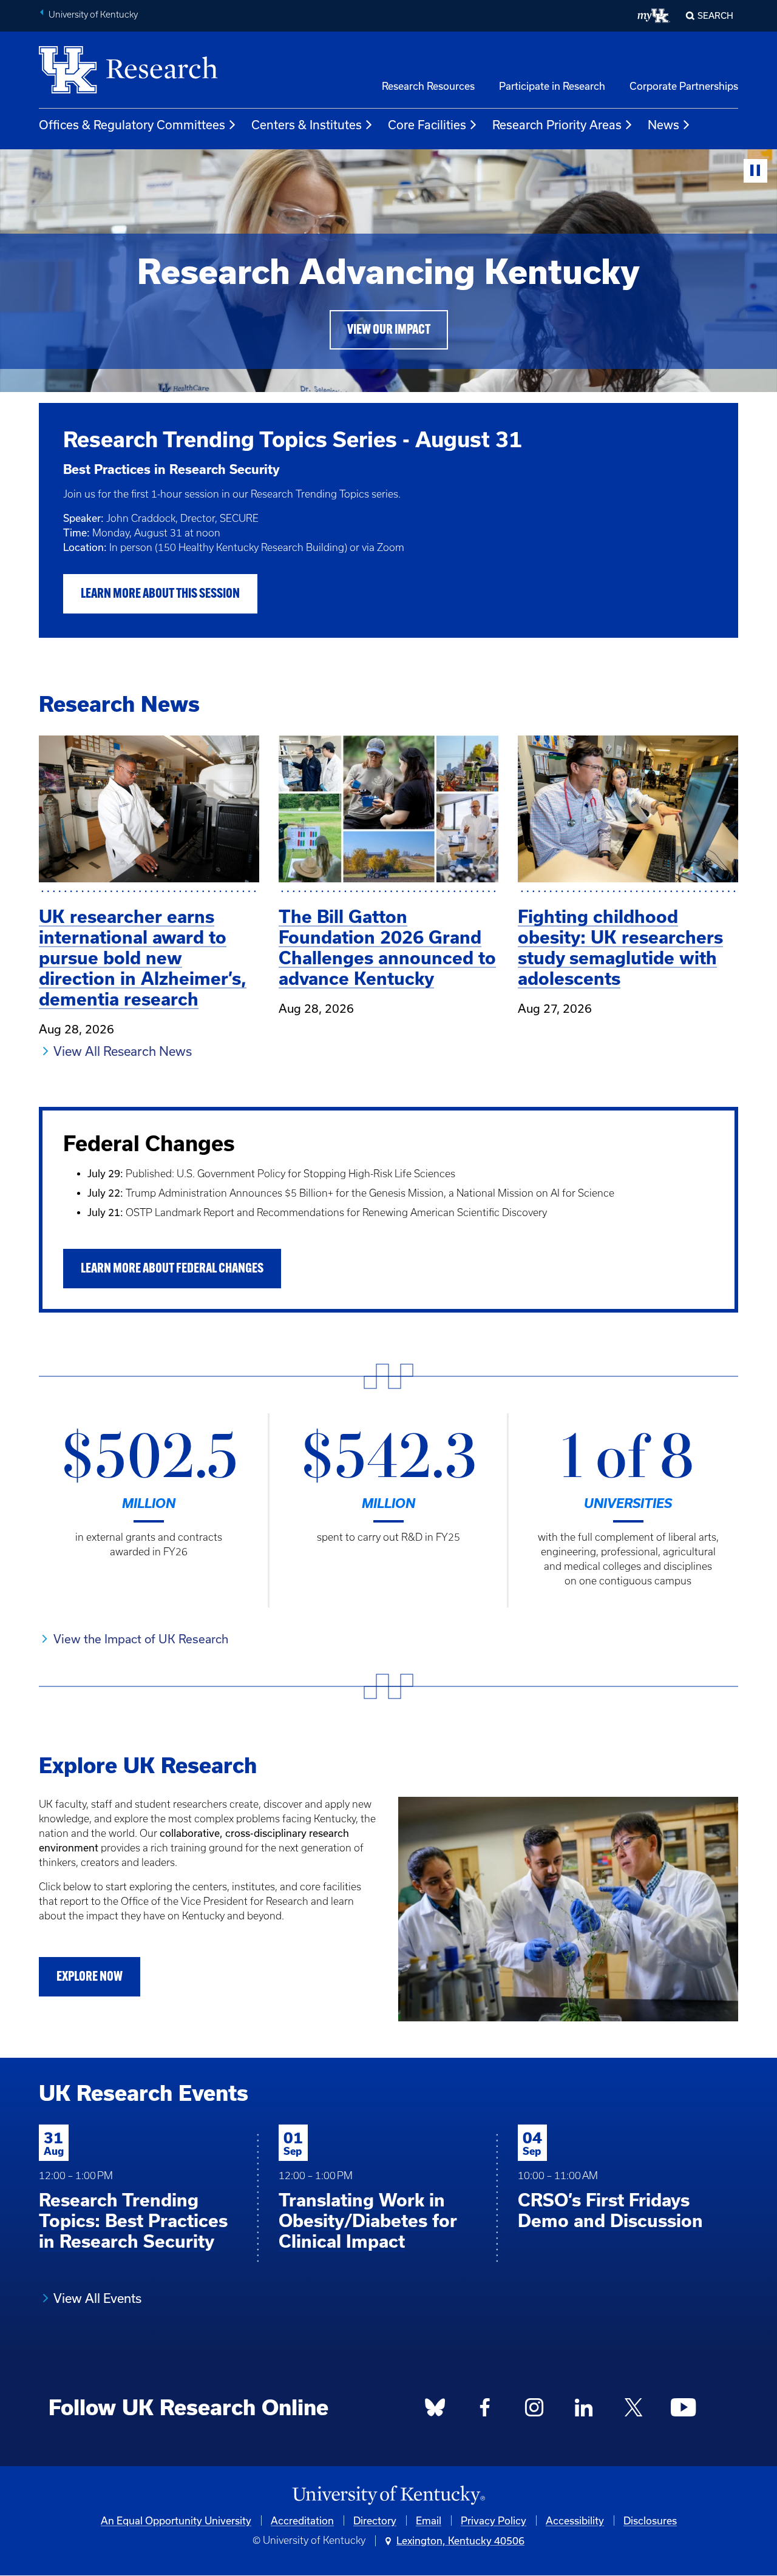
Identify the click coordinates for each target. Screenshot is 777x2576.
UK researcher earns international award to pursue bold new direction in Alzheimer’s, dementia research (143, 958)
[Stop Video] (755, 171)
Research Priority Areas (557, 125)
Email (429, 2520)
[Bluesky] (435, 2410)
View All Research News (123, 1051)
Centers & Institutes (307, 125)
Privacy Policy (494, 2520)
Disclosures (650, 2520)
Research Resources (428, 86)
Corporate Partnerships (684, 86)
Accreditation (302, 2520)
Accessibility (575, 2520)
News (663, 125)
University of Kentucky (93, 15)
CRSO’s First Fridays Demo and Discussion (610, 2210)
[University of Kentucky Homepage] (388, 2496)
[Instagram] (534, 2410)
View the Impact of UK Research (141, 1639)
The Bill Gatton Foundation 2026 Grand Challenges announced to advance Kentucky (387, 948)
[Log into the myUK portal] (654, 16)
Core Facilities (427, 125)
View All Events (97, 2298)
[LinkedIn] (584, 2410)
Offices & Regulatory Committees (132, 125)
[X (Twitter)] (633, 2410)
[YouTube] (683, 2410)
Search (715, 15)
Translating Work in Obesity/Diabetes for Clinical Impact (368, 2221)
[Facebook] (485, 2410)
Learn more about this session (160, 594)
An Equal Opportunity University (176, 2520)
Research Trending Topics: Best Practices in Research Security (133, 2221)
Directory (375, 2520)
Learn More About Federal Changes (172, 1269)
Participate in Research (552, 86)
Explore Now (90, 1977)
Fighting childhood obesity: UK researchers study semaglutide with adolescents (620, 948)
